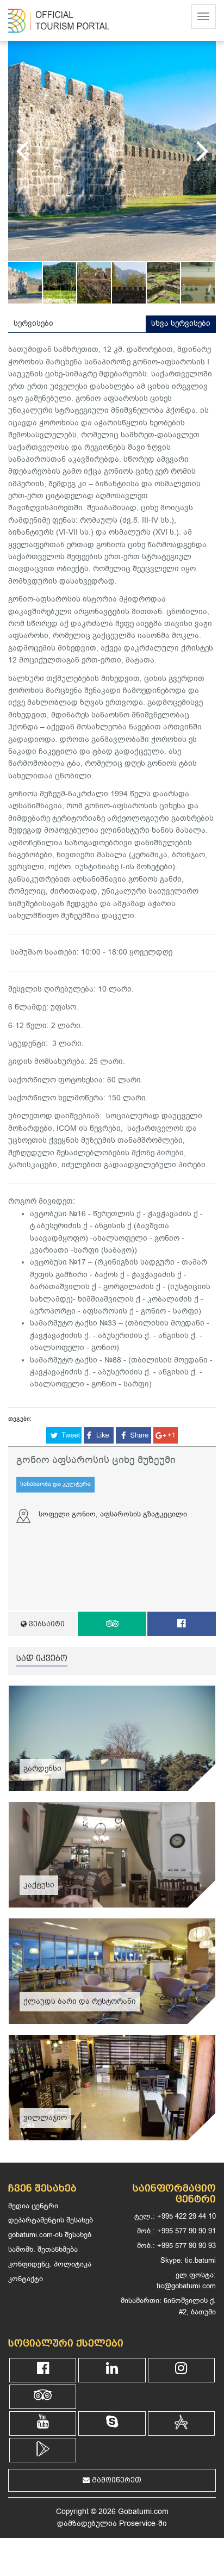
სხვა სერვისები (181, 323)
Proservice (137, 2524)
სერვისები (33, 323)
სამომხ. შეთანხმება (43, 2249)
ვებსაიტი (46, 1624)
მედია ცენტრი (33, 2206)
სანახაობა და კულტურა (55, 1484)
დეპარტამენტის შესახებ (51, 2220)
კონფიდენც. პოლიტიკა (50, 2264)
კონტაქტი (26, 2279)
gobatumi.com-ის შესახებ (50, 2235)
